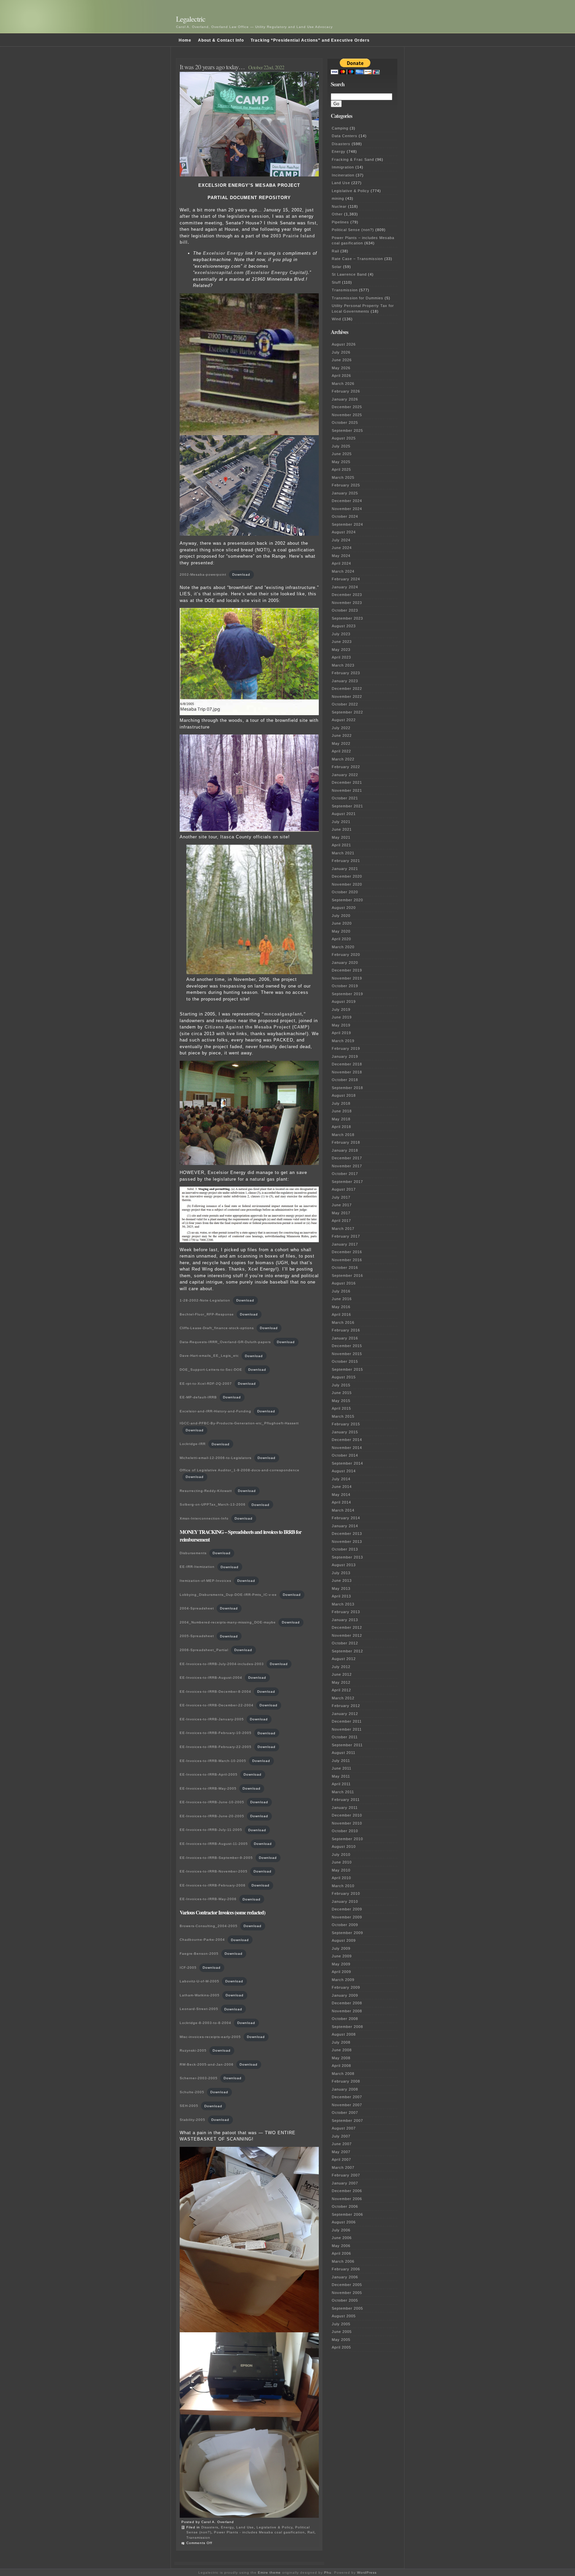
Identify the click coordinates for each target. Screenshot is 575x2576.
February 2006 (346, 2269)
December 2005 (347, 2285)
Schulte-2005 (192, 2092)
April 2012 (341, 1690)
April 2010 (341, 1878)
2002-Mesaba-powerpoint (203, 574)
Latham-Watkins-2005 (200, 1995)
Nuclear (339, 206)
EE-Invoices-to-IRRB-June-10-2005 (212, 1802)
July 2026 (341, 352)
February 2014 (346, 1518)
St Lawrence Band (349, 274)
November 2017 (347, 1166)
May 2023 (341, 650)
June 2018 (342, 1111)
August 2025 (344, 438)
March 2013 (343, 1604)
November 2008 (347, 2011)
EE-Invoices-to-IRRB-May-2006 (208, 1899)
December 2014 (347, 1440)
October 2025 (345, 423)
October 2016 (345, 1268)
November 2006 (347, 2199)
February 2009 (346, 1987)
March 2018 (343, 1135)
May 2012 (341, 1682)
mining (338, 198)
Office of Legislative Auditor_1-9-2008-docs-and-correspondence (240, 1470)
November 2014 (347, 1448)
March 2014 (343, 1510)
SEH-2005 (189, 2106)
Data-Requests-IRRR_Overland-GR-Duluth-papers (225, 1342)
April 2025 (341, 469)
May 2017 (341, 1213)
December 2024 (347, 501)
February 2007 (346, 2175)
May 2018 (341, 1119)
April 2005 (341, 2347)
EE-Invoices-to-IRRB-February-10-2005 (216, 1733)
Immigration (343, 167)
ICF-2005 (188, 1968)
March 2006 (343, 2261)
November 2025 (347, 415)
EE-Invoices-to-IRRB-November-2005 (214, 1871)
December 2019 (347, 970)
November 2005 (347, 2293)
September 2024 (347, 524)
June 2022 (342, 735)
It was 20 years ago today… (212, 67)
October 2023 (345, 610)
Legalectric (191, 19)
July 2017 (341, 1197)
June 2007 (342, 2144)
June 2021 (342, 829)
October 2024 (345, 516)
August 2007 (344, 2128)
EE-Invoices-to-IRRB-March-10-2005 (213, 1761)
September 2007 (347, 2121)
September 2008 (347, 2027)
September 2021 (347, 806)
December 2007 (347, 2097)
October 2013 (345, 1549)
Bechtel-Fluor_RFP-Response (207, 1314)
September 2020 (347, 900)
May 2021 (341, 837)
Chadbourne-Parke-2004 (202, 1940)
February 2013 (346, 1612)
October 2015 (345, 1361)
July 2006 (341, 2230)
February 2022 (346, 767)
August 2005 (344, 2316)
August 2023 (344, 626)
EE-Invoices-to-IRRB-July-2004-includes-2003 (222, 1664)
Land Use (245, 2527)
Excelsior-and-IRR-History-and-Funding (215, 1411)
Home (185, 40)
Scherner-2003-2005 (199, 2078)
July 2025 (341, 446)
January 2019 (345, 1056)
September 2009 (347, 1933)
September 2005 (347, 2308)
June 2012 (342, 1674)
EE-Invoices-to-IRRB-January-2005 (212, 1719)
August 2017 (344, 1189)
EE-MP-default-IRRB (198, 1397)
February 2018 (346, 1142)
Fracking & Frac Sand (353, 159)
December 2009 (347, 1909)
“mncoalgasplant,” (284, 1014)
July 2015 (341, 1385)
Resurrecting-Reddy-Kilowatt (206, 1491)
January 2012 (345, 1714)
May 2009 (341, 1964)
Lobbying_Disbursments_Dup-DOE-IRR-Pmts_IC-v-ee (228, 1595)
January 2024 (345, 587)
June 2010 (342, 1862)
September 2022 (347, 712)
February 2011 (346, 1800)
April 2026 (341, 376)
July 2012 (341, 1667)
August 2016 (344, 1283)
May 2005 (341, 2340)
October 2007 (345, 2113)
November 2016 (347, 1260)
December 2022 (347, 689)
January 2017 (345, 1244)
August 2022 (344, 720)
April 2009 (341, 1972)
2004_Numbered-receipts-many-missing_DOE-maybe (228, 1622)
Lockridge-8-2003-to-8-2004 (205, 2023)
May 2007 (341, 2152)
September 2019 (347, 994)
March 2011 (343, 1792)
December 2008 (347, 2003)
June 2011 (342, 1768)
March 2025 (343, 477)
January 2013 (345, 1620)
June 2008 (342, 2050)
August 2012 (344, 1659)
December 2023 (347, 595)
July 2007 (341, 2136)
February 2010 (346, 1893)
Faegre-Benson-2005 (199, 1954)
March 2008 (343, 2074)
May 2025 (341, 462)
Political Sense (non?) (353, 230)
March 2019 (343, 1041)
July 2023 (341, 634)
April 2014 (341, 1502)
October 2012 (345, 1643)
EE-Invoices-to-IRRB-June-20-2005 (212, 1816)
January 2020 (345, 963)
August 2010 (344, 1847)
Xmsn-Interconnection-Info (204, 1518)
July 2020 (341, 916)
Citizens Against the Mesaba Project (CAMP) (257, 1027)
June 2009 (342, 1956)
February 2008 (346, 2081)
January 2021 (345, 869)
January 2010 (345, 1901)
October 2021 (345, 798)
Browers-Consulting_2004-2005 (209, 1926)
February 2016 (346, 1330)
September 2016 (347, 1276)
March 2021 (343, 853)
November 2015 (347, 1354)
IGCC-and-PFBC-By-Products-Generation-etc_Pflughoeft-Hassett (239, 1423)
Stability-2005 (192, 2120)
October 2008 (345, 2019)
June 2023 (342, 642)
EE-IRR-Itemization (197, 1567)
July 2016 (341, 1291)
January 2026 (345, 399)
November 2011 (347, 1729)
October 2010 (345, 1831)
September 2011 (347, 1745)
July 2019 (341, 1009)
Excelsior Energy (223, 253)
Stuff (336, 282)
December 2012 (347, 1627)
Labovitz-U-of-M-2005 (199, 1981)
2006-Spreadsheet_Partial (204, 1650)
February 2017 (346, 1236)
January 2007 (345, 2183)
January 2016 (345, 1338)
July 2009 (341, 1948)
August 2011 (344, 1753)
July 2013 (341, 1573)
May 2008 (341, 2058)
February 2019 (346, 1048)
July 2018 (341, 1103)
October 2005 (345, 2300)
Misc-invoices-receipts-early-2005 (210, 2037)
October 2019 (345, 986)
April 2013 (341, 1596)
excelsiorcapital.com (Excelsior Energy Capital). (252, 273)
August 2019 (344, 1002)
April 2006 (341, 2253)
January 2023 (345, 681)
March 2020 (343, 947)
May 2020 (341, 931)
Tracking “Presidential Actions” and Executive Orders (310, 40)
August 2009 (344, 1940)
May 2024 (341, 556)
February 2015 (346, 1424)
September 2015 (347, 1369)
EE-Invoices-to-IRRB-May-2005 (208, 1788)
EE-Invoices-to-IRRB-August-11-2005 (214, 1844)
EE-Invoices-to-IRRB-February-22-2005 (216, 1747)
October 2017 (345, 1174)
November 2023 (347, 603)
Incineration (343, 175)
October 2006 (345, 2206)
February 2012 (346, 1706)
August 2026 (344, 344)
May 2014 (341, 1495)
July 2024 (341, 540)
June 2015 (342, 1393)
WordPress (367, 2573)
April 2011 (341, 1784)
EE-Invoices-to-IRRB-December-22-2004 (217, 1705)
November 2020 (347, 884)
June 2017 (342, 1205)
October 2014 (345, 1455)
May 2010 (341, 1870)
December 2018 (347, 1064)
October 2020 (345, 892)
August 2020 (344, 908)
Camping (340, 128)
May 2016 (341, 1307)
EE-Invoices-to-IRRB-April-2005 (209, 1774)
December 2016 (347, 1252)
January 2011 (345, 1808)
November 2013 (347, 1542)
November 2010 (347, 1823)
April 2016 (341, 1314)
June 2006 (342, 2238)
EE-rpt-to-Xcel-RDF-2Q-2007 (206, 1384)
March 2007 (343, 2167)
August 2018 (344, 1095)
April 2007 (341, 2159)
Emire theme (269, 2573)
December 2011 (347, 1721)
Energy (227, 2527)
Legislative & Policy (275, 2527)
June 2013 (342, 1580)
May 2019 (341, 1025)
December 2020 (347, 876)
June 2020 (342, 923)
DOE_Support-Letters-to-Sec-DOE (211, 1370)
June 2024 (342, 548)
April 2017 (341, 1221)
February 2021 (346, 861)
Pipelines (340, 222)
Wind (336, 319)
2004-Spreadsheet (197, 1608)
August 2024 (344, 532)
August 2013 (344, 1565)
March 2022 (343, 759)
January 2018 (345, 1150)
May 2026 (341, 368)
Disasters (210, 2527)
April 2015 (341, 1408)
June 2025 (342, 454)
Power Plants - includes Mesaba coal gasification (259, 2532)
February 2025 (346, 485)
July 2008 (341, 2042)
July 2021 (341, 822)
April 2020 (341, 939)
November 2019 (347, 978)
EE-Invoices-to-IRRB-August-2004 (211, 1678)
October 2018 (345, 1080)
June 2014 (342, 1487)
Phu (328, 2573)
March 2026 (343, 384)
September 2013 (347, 1557)
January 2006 (345, 2277)
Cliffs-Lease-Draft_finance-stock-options (217, 1328)
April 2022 (341, 751)
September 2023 (347, 618)
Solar (337, 267)
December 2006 (347, 2191)
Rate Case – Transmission (357, 259)
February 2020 (346, 955)
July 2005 (341, 2324)
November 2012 (347, 1635)
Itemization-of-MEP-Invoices (205, 1581)
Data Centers (345, 136)
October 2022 (345, 704)
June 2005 (342, 2332)
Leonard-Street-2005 (199, 2009)
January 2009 (345, 1995)
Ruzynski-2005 (193, 2050)
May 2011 (341, 1776)
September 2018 (347, 1088)
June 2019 (342, 1017)
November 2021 (347, 790)
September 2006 (347, 2214)
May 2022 (341, 743)
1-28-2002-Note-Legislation (205, 1300)
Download (241, 574)
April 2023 (341, 657)
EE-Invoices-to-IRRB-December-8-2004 (215, 1692)
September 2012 (347, 1651)
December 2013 (347, 1534)
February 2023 (346, 673)
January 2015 (345, 1432)
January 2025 (345, 493)
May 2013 (341, 1588)
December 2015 (347, 1346)
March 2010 (343, 1886)
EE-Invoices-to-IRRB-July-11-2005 (211, 1830)
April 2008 (341, 2066)
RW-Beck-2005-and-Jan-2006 (207, 2064)
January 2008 (345, 2089)
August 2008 (344, 2034)
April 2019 (341, 1033)
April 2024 (341, 563)
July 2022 (341, 728)
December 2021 (347, 782)
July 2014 (341, 1479)
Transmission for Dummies (358, 298)
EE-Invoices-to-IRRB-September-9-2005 (216, 1858)
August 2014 (344, 1471)
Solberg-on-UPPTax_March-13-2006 (213, 1505)
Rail (311, 2532)
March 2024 (343, 571)
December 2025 (347, 407)
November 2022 (347, 697)
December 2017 (347, 1158)
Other (337, 214)
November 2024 (347, 509)
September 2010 (347, 1839)
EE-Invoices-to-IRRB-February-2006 (213, 1885)
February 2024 (346, 579)
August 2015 (344, 1377)
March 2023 (343, 665)
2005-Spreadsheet (197, 1636)
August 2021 (344, 814)
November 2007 (347, 2105)
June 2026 (342, 360)
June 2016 (342, 1299)
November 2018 (347, 1072)
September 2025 (347, 430)
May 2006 (341, 2246)
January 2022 (345, 775)
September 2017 (347, 1182)
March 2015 (343, 1416)
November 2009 (347, 1917)
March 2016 (343, 1322)
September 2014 (347, 1463)
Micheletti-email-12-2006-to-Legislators (216, 1458)
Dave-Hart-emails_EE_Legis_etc (209, 1356)
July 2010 (341, 1855)
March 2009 (343, 1980)
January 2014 (345, 1526)
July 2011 (341, 1761)
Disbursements (193, 1553)
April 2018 (341, 1127)
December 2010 (347, 1815)
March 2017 (343, 1229)
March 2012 (343, 1698)
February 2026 (346, 391)
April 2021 (341, 845)
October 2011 (345, 1737)
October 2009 (345, 1925)
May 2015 (341, 1401)
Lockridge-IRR (193, 1444)
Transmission (198, 2538)
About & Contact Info (221, 40)
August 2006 (344, 2222)
